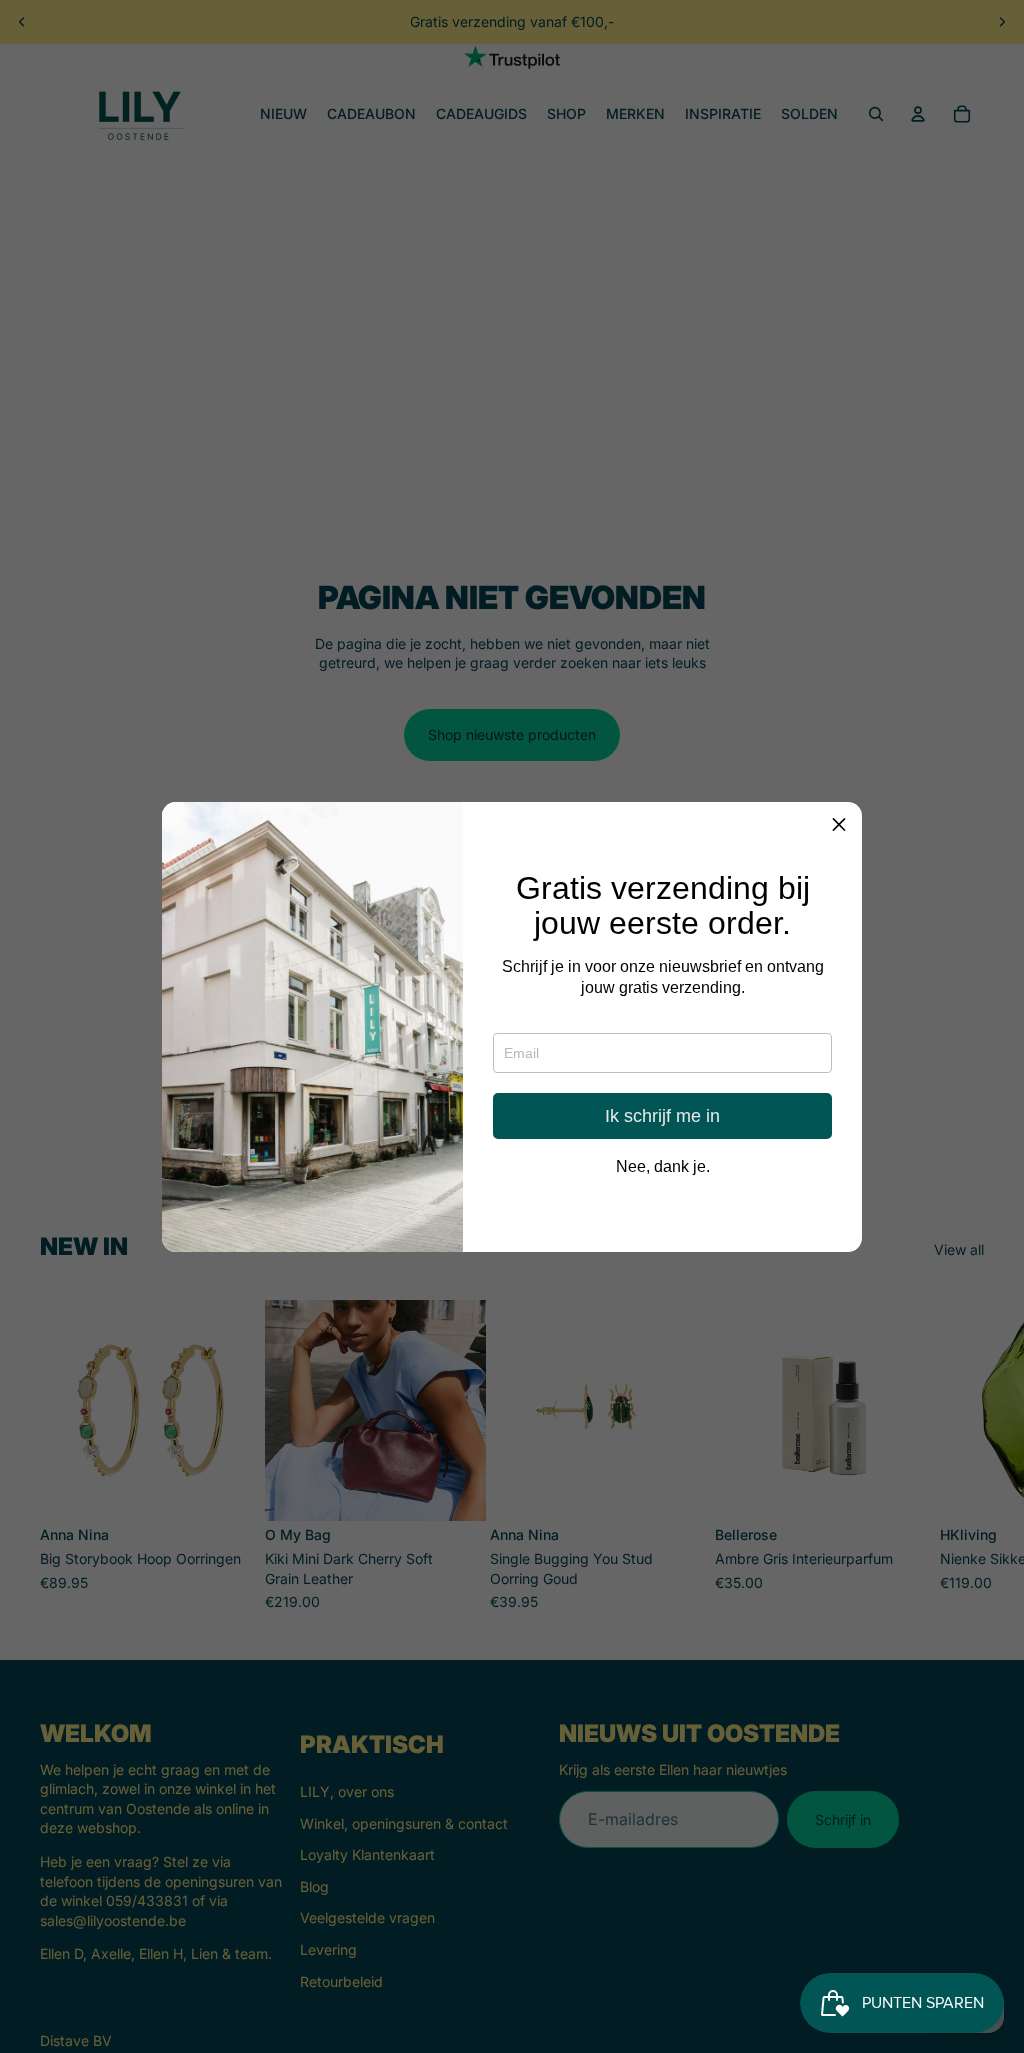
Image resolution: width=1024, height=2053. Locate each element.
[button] (839, 825)
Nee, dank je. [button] (663, 1167)
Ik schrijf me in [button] (662, 1116)
